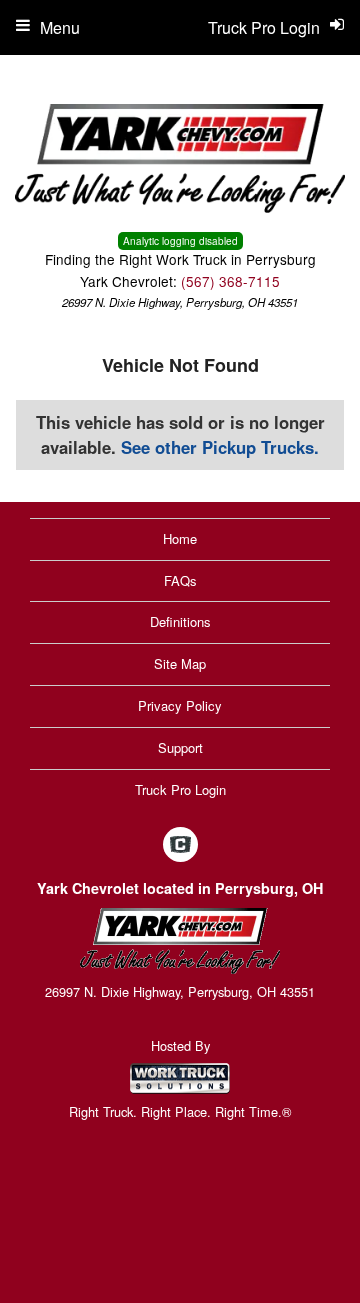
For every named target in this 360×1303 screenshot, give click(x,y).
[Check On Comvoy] (180, 846)
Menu (60, 27)
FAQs (180, 580)
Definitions (180, 621)
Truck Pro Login (180, 789)
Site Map (180, 663)
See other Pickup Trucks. (220, 447)
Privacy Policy (180, 705)
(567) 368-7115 (230, 281)
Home (180, 538)
